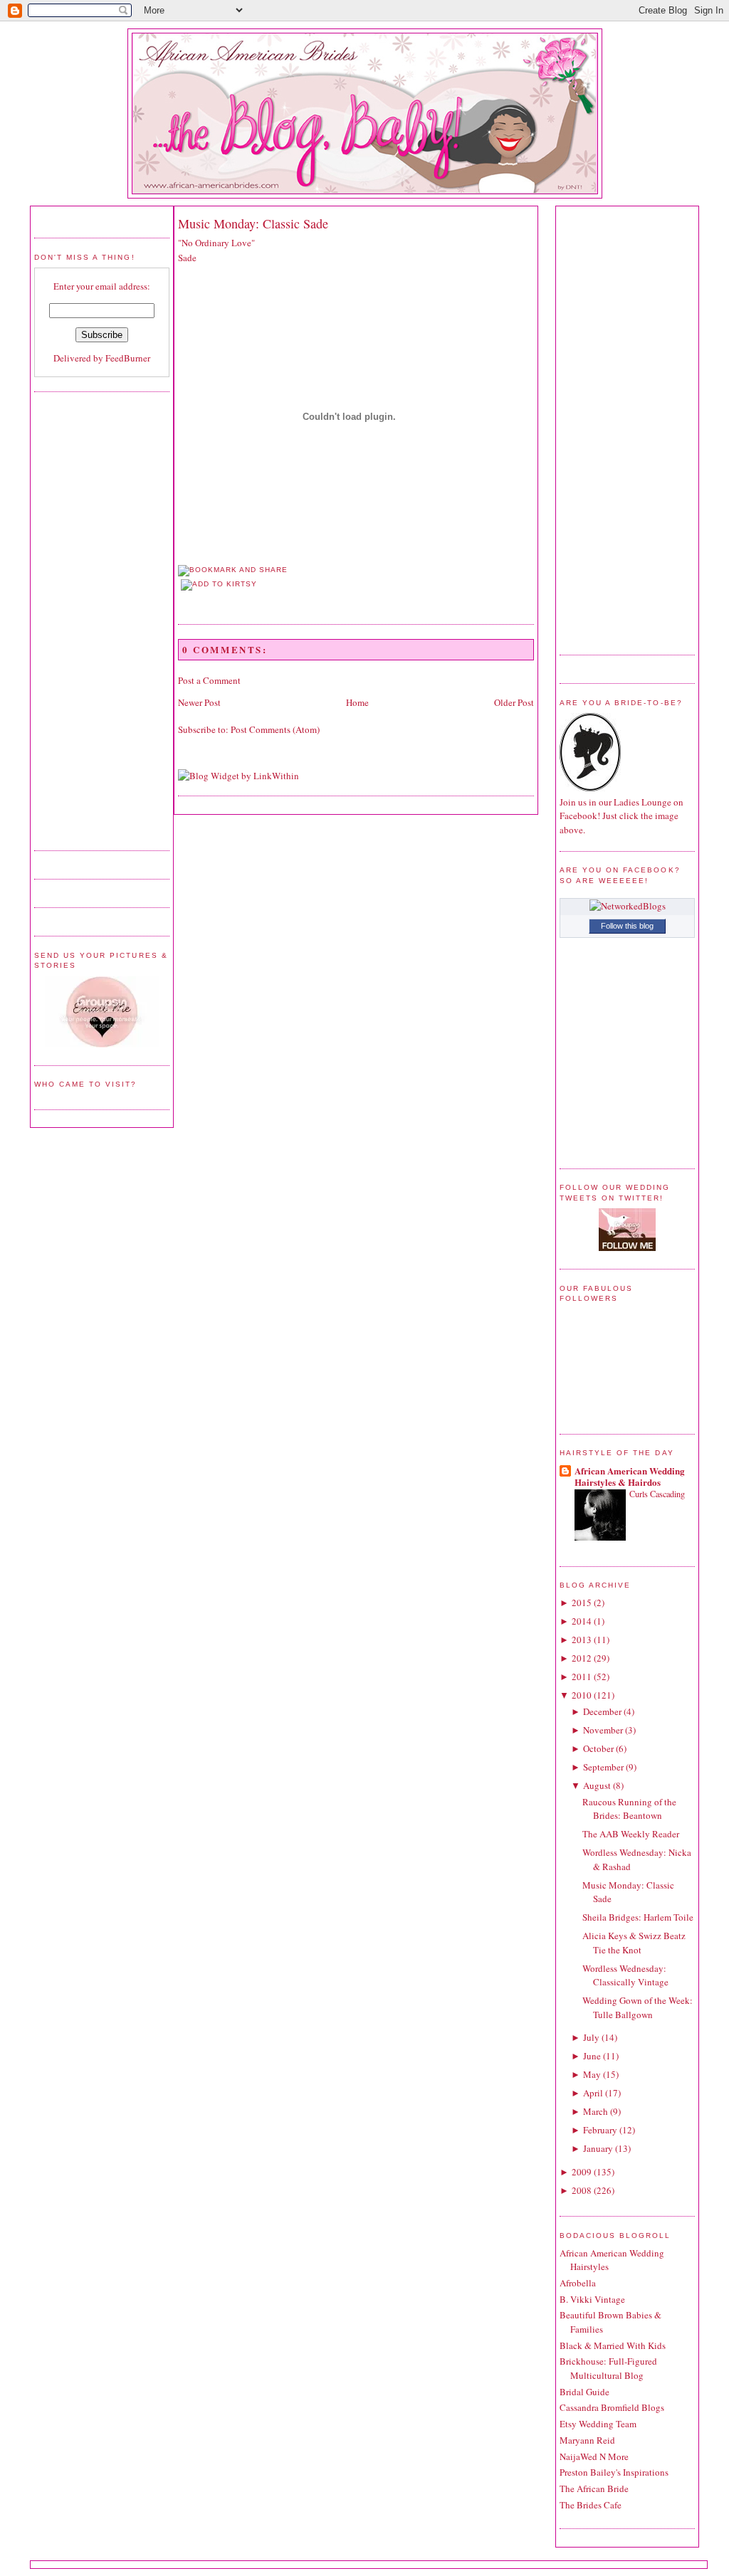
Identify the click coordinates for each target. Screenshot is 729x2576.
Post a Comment (209, 680)
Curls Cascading (657, 1494)
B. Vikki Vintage (592, 2299)
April (593, 2093)
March (596, 2111)
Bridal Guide (584, 2392)
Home (357, 702)
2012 (582, 1658)
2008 (582, 2190)
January (598, 2148)
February (600, 2130)
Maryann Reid (587, 2440)
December (602, 1711)
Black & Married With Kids (613, 2345)
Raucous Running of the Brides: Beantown (629, 1809)
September (603, 1767)
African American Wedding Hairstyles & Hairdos (630, 1476)
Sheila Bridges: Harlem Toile (638, 1917)
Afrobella (578, 2283)
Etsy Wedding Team (598, 2424)
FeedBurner (128, 358)
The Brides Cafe (591, 2505)
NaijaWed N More (594, 2456)
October (598, 1748)
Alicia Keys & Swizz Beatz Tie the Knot (634, 1943)
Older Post (514, 702)
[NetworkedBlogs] (628, 906)
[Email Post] (179, 599)
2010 (582, 1695)
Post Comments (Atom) (275, 729)
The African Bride (594, 2488)
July (591, 2037)
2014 (582, 1621)
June (592, 2056)
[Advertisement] (91, 619)
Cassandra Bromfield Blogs (612, 2407)
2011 (582, 1677)
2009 (582, 2172)
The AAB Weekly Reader (631, 1834)
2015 (582, 1603)
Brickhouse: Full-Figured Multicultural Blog (608, 2368)
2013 (582, 1640)
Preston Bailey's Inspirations (614, 2472)
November (603, 1730)
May (592, 2074)
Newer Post (199, 702)
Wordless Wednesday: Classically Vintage (625, 1975)
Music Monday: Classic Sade (253, 223)
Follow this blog (627, 926)
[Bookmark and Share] (233, 570)
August (597, 1785)
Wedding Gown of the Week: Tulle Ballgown (638, 2007)
